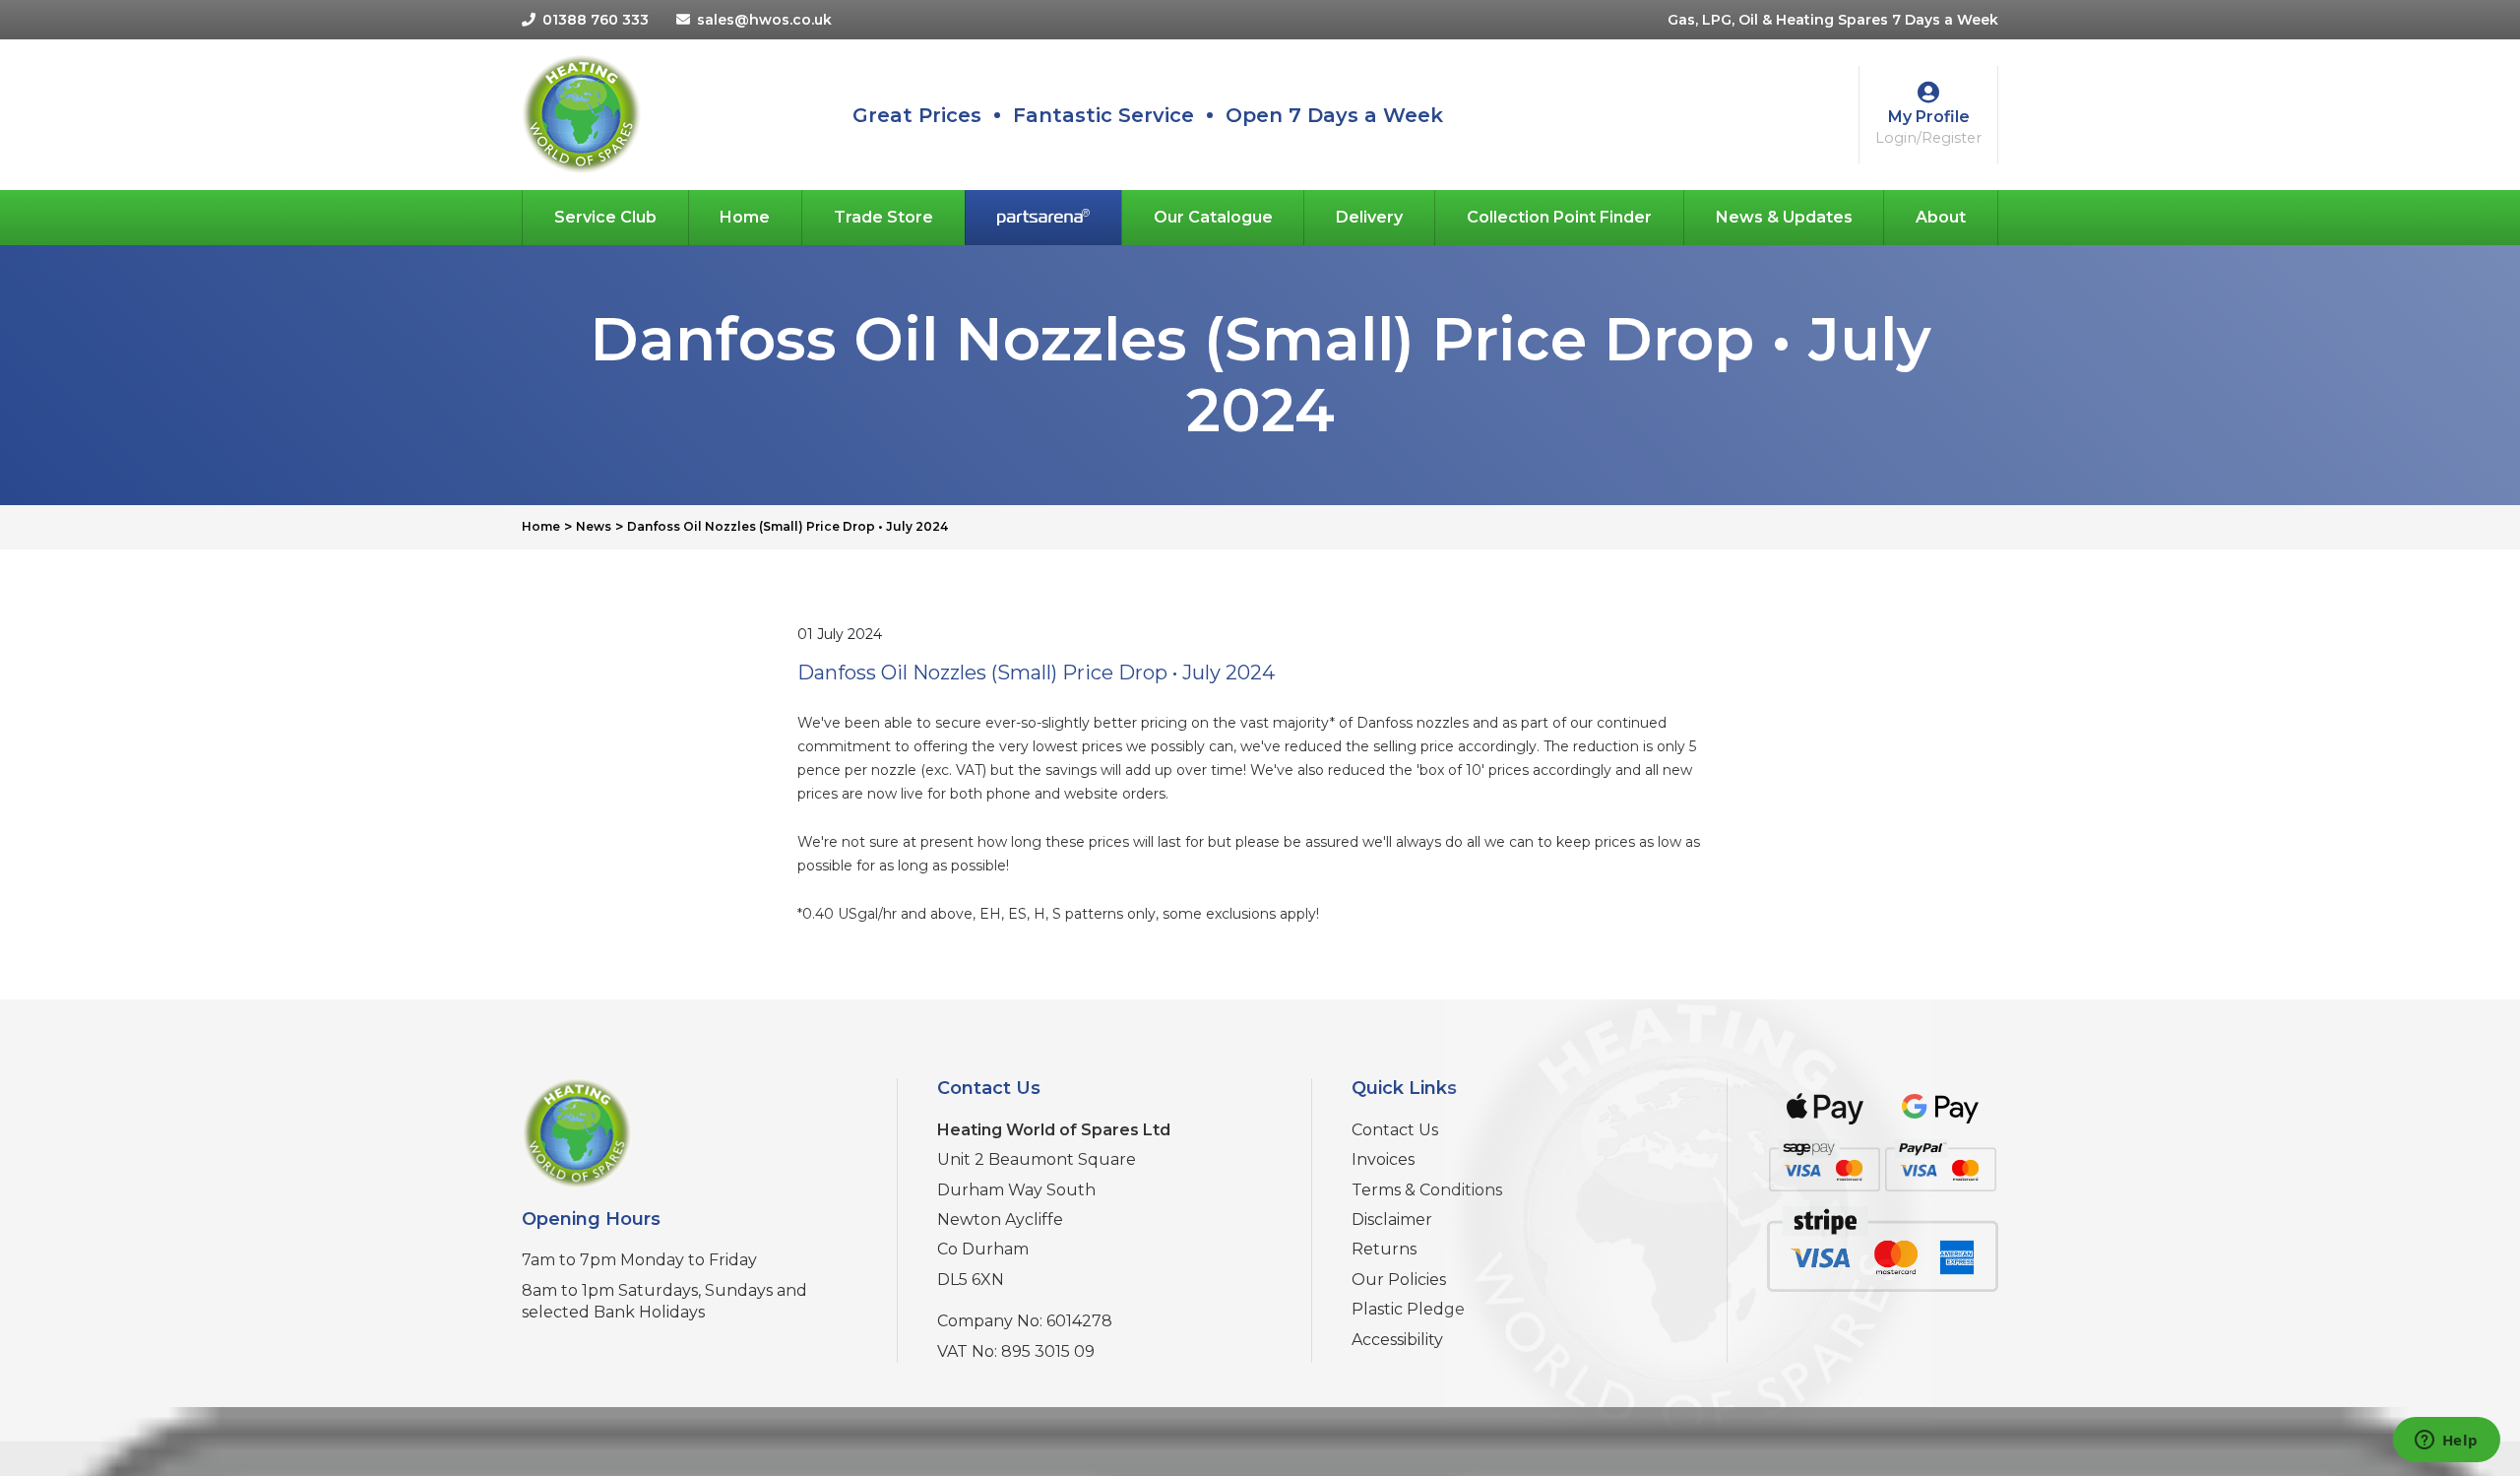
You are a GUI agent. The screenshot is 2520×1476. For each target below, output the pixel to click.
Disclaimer (1392, 1219)
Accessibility (1397, 1340)
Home (745, 217)
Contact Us (1395, 1130)
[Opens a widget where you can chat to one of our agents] (2446, 1442)
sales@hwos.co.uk (764, 20)
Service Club (605, 217)
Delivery (1369, 217)
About (1941, 217)
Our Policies (1399, 1280)
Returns (1384, 1249)
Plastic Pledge (1408, 1309)
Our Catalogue (1213, 217)
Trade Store (883, 217)
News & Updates (1784, 217)
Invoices (1383, 1159)
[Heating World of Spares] (581, 113)
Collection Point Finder (1559, 217)
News (594, 526)
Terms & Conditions (1427, 1190)
